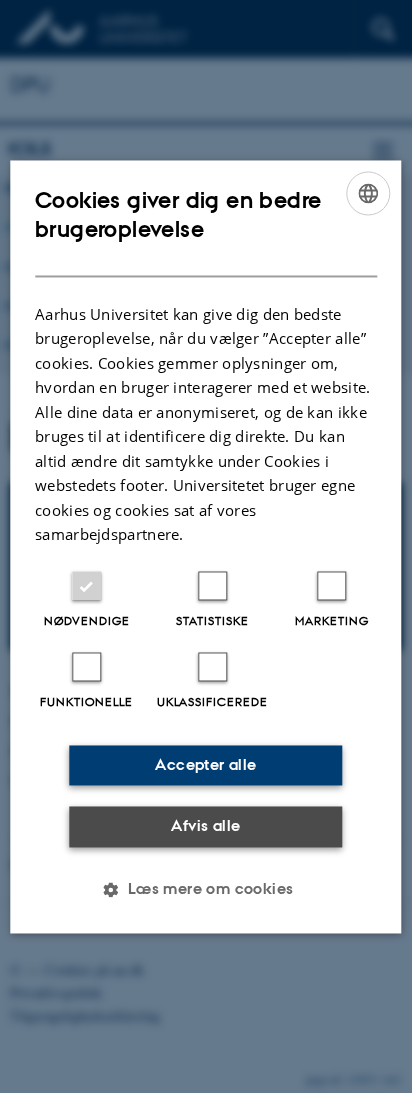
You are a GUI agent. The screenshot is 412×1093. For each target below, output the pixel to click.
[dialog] (205, 546)
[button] (205, 889)
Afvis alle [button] (205, 826)
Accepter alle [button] (205, 764)
